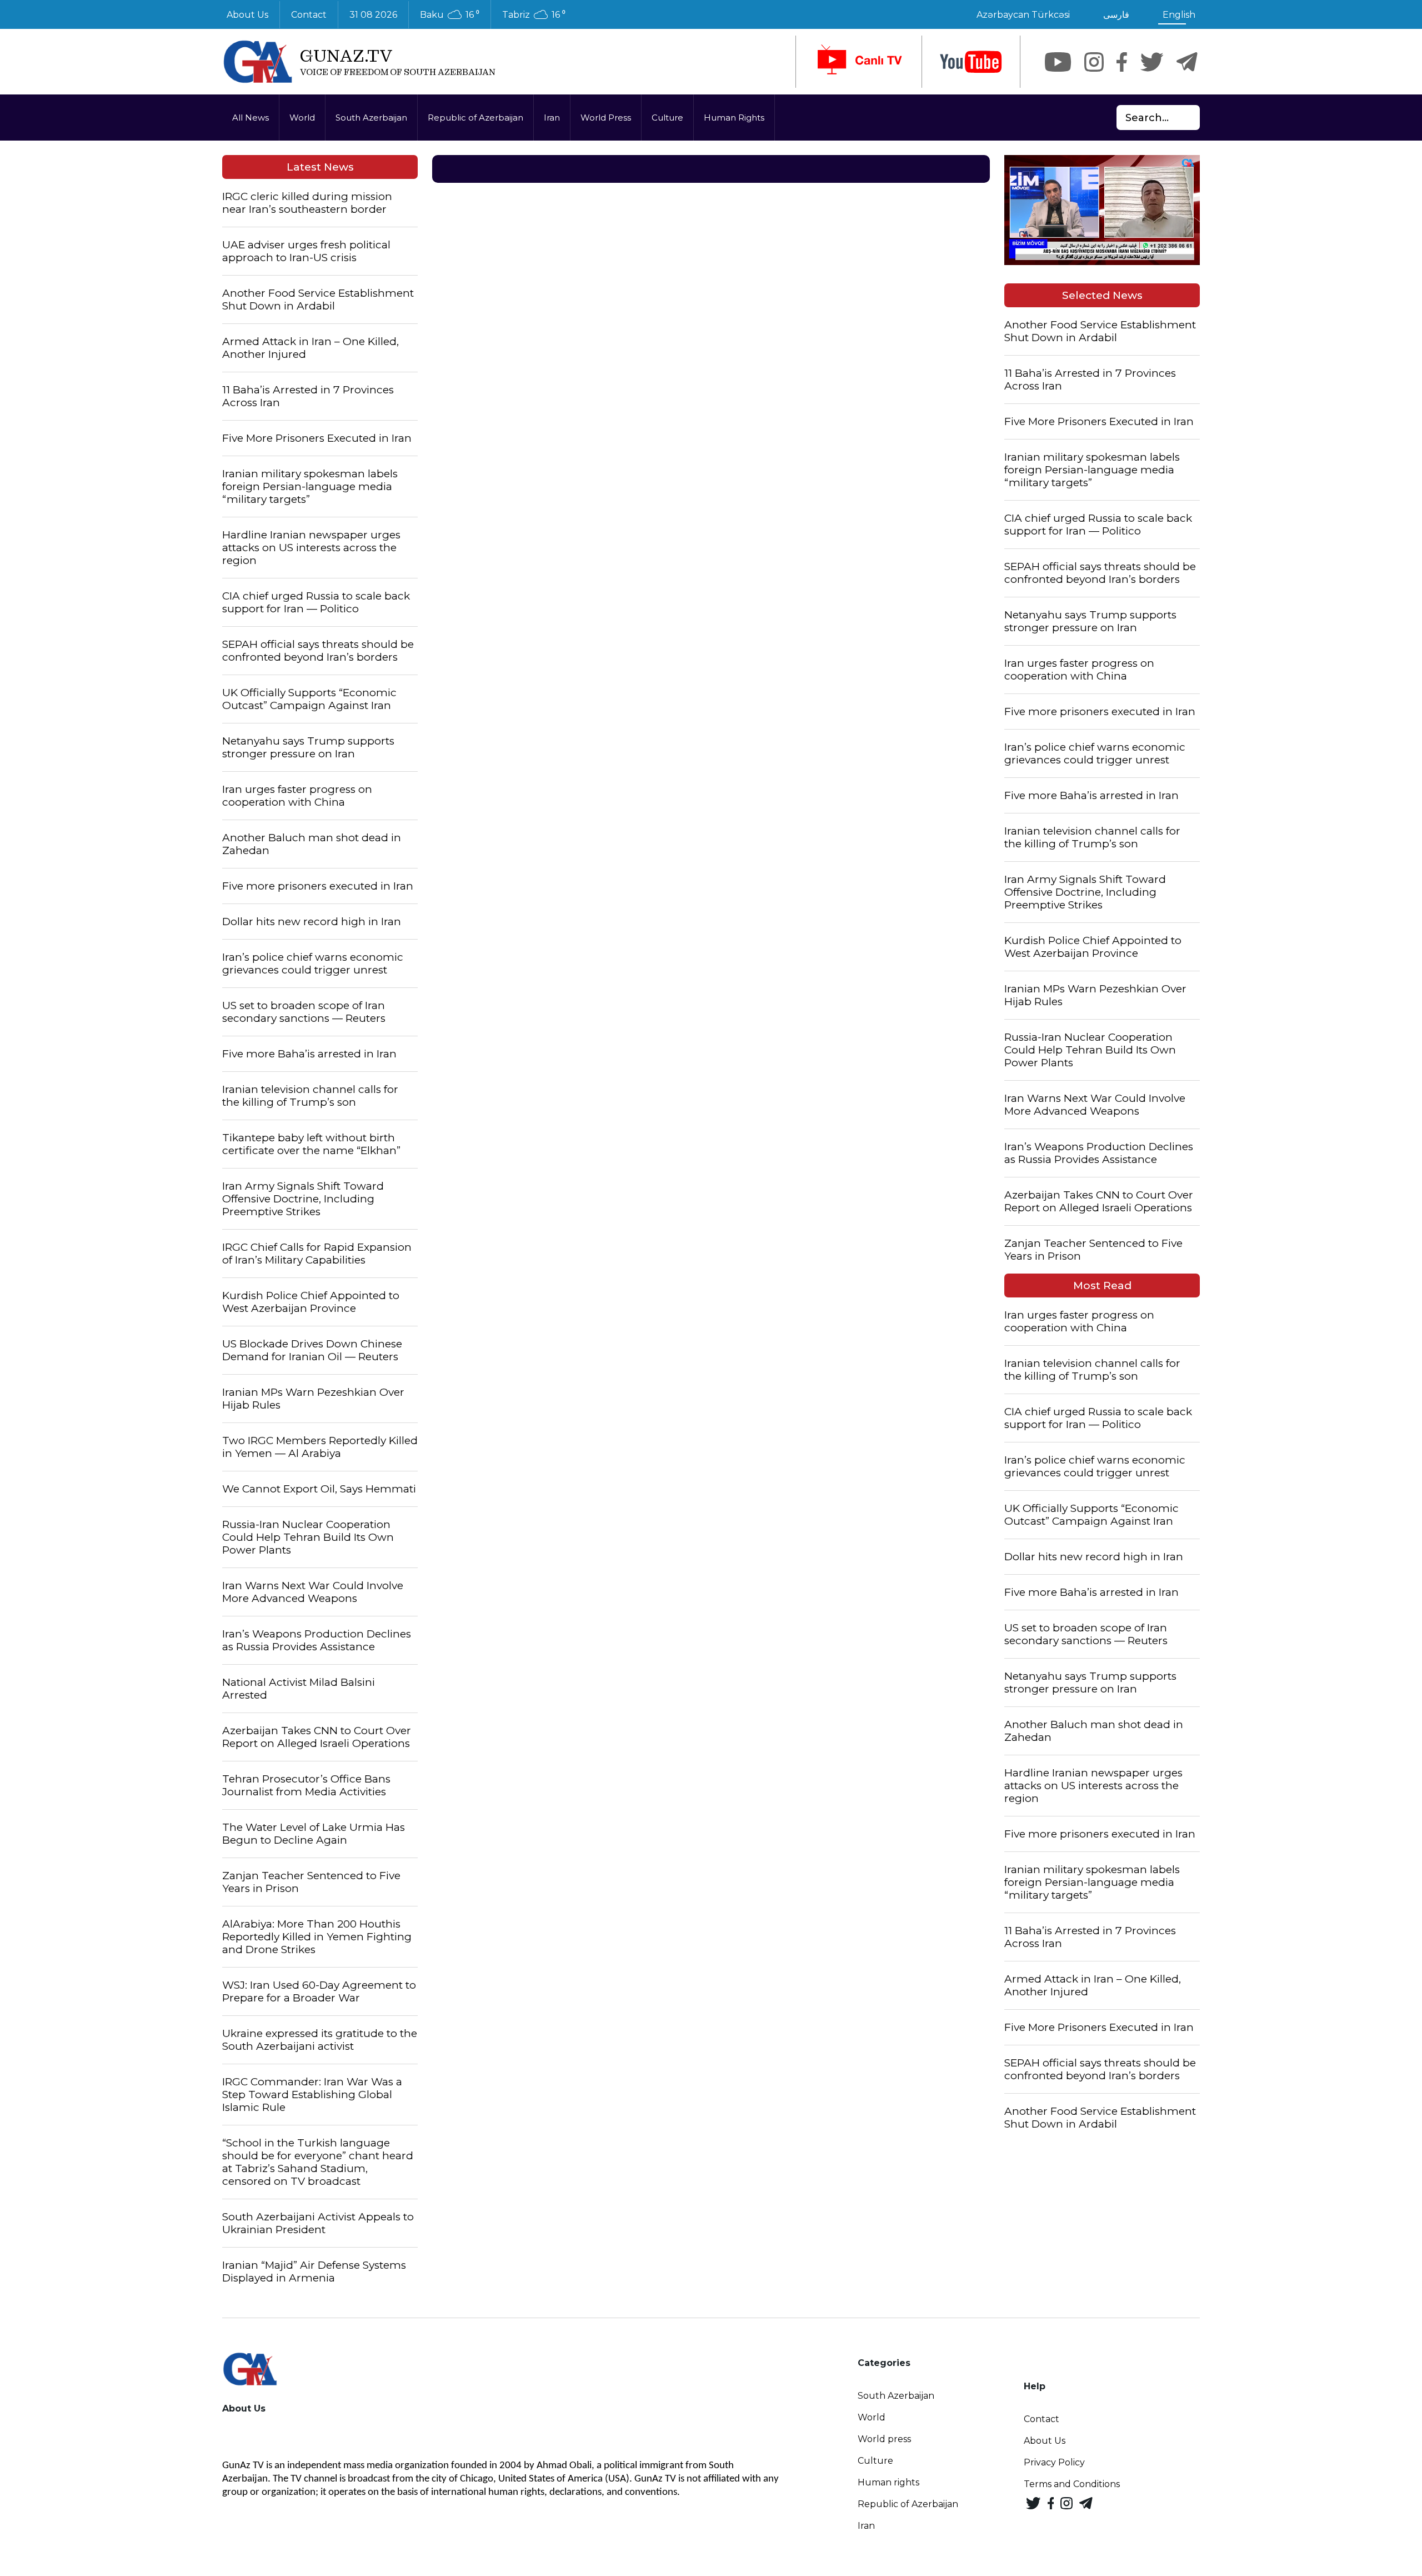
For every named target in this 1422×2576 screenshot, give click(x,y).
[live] (859, 62)
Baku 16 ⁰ (450, 15)
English (1179, 15)
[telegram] (1187, 62)
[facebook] (1122, 62)
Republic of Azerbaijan (475, 118)
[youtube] (971, 62)
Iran (552, 118)
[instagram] (1094, 62)
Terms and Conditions (1072, 2484)
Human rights (888, 2482)
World (302, 118)
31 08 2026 (373, 15)
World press (884, 2439)
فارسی (1116, 15)
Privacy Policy (1054, 2462)
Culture (667, 118)
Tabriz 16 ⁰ (534, 15)
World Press (606, 118)
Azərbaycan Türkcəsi (1023, 15)
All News (251, 118)
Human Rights (734, 118)
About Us (247, 15)
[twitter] (1152, 62)
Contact (309, 15)
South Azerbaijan (371, 118)
